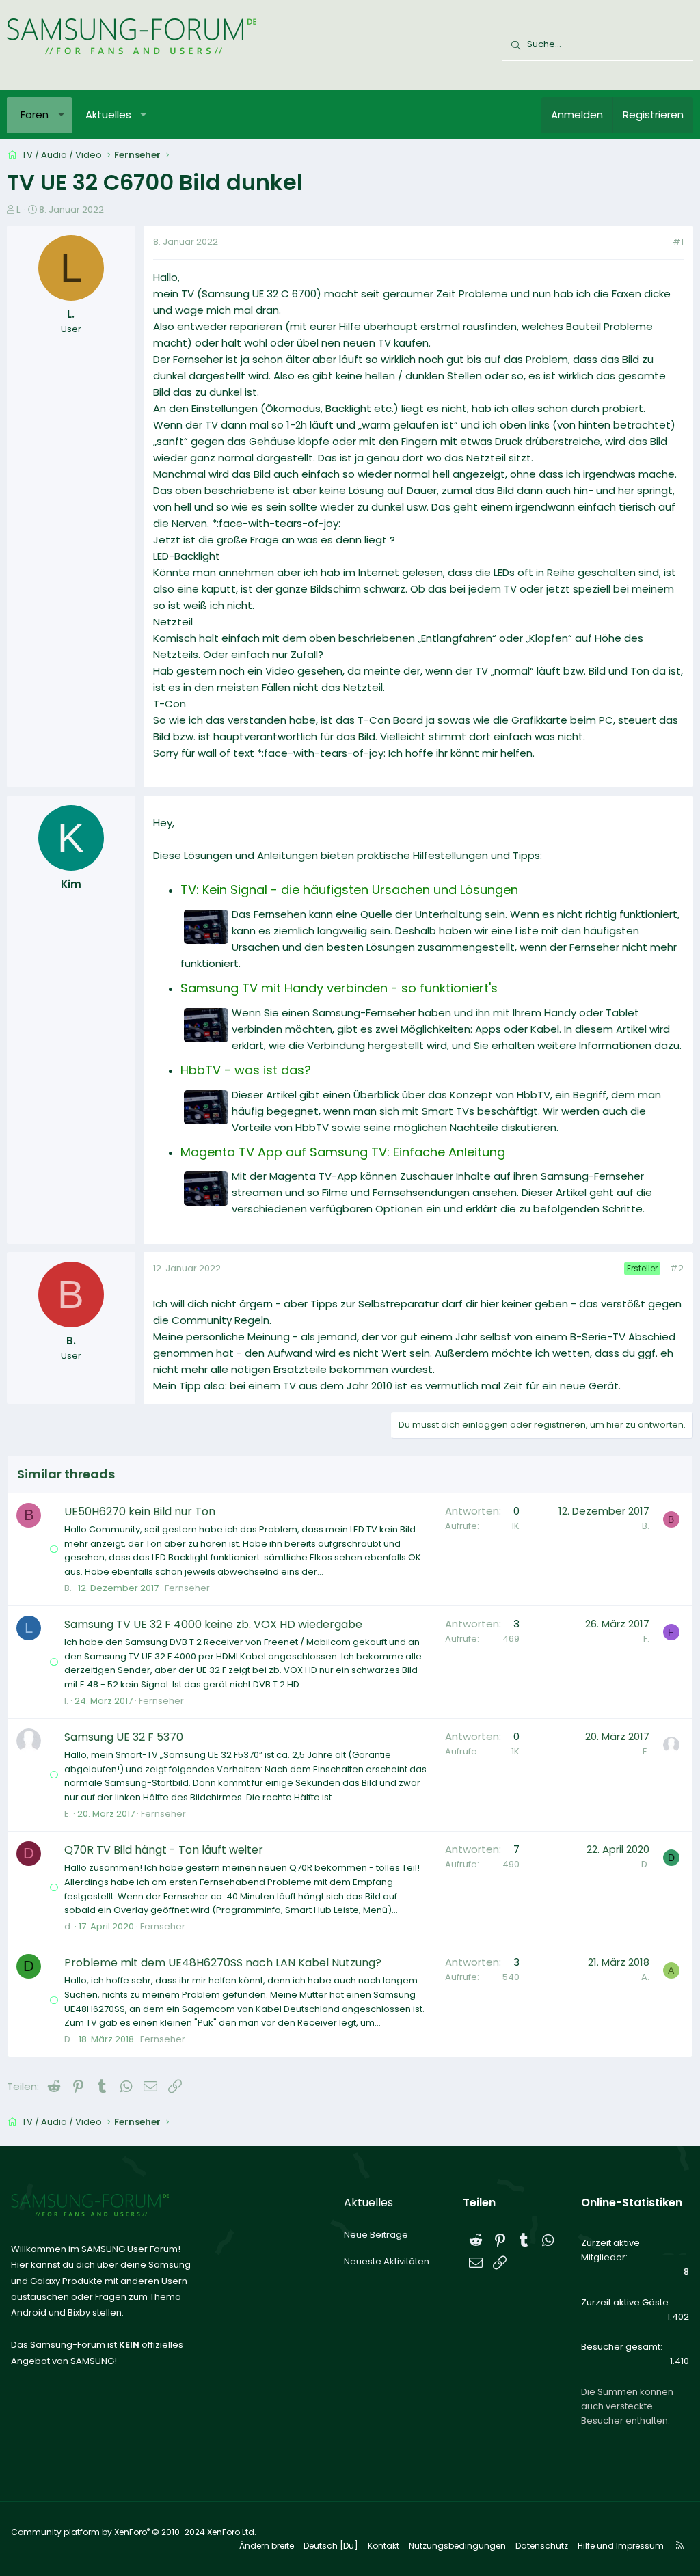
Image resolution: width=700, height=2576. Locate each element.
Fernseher (187, 1588)
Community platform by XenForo (134, 2532)
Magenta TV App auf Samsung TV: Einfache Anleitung (343, 1152)
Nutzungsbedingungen (457, 2546)
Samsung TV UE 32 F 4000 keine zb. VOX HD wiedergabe (213, 1624)
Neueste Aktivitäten (387, 2261)
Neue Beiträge (376, 2235)
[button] (61, 115)
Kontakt (383, 2546)
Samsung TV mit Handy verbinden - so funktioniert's (339, 988)
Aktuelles (108, 114)
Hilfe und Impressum (621, 2546)
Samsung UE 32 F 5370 (124, 1737)
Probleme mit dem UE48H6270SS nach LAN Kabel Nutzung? (223, 1963)
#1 (678, 242)
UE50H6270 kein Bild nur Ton (140, 1511)
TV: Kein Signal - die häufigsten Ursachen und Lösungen (349, 890)
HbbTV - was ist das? (246, 1070)
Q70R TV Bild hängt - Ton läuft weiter (164, 1850)
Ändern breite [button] (267, 2546)
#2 (677, 1268)
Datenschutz (542, 2546)
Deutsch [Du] (331, 2546)
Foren (35, 114)
